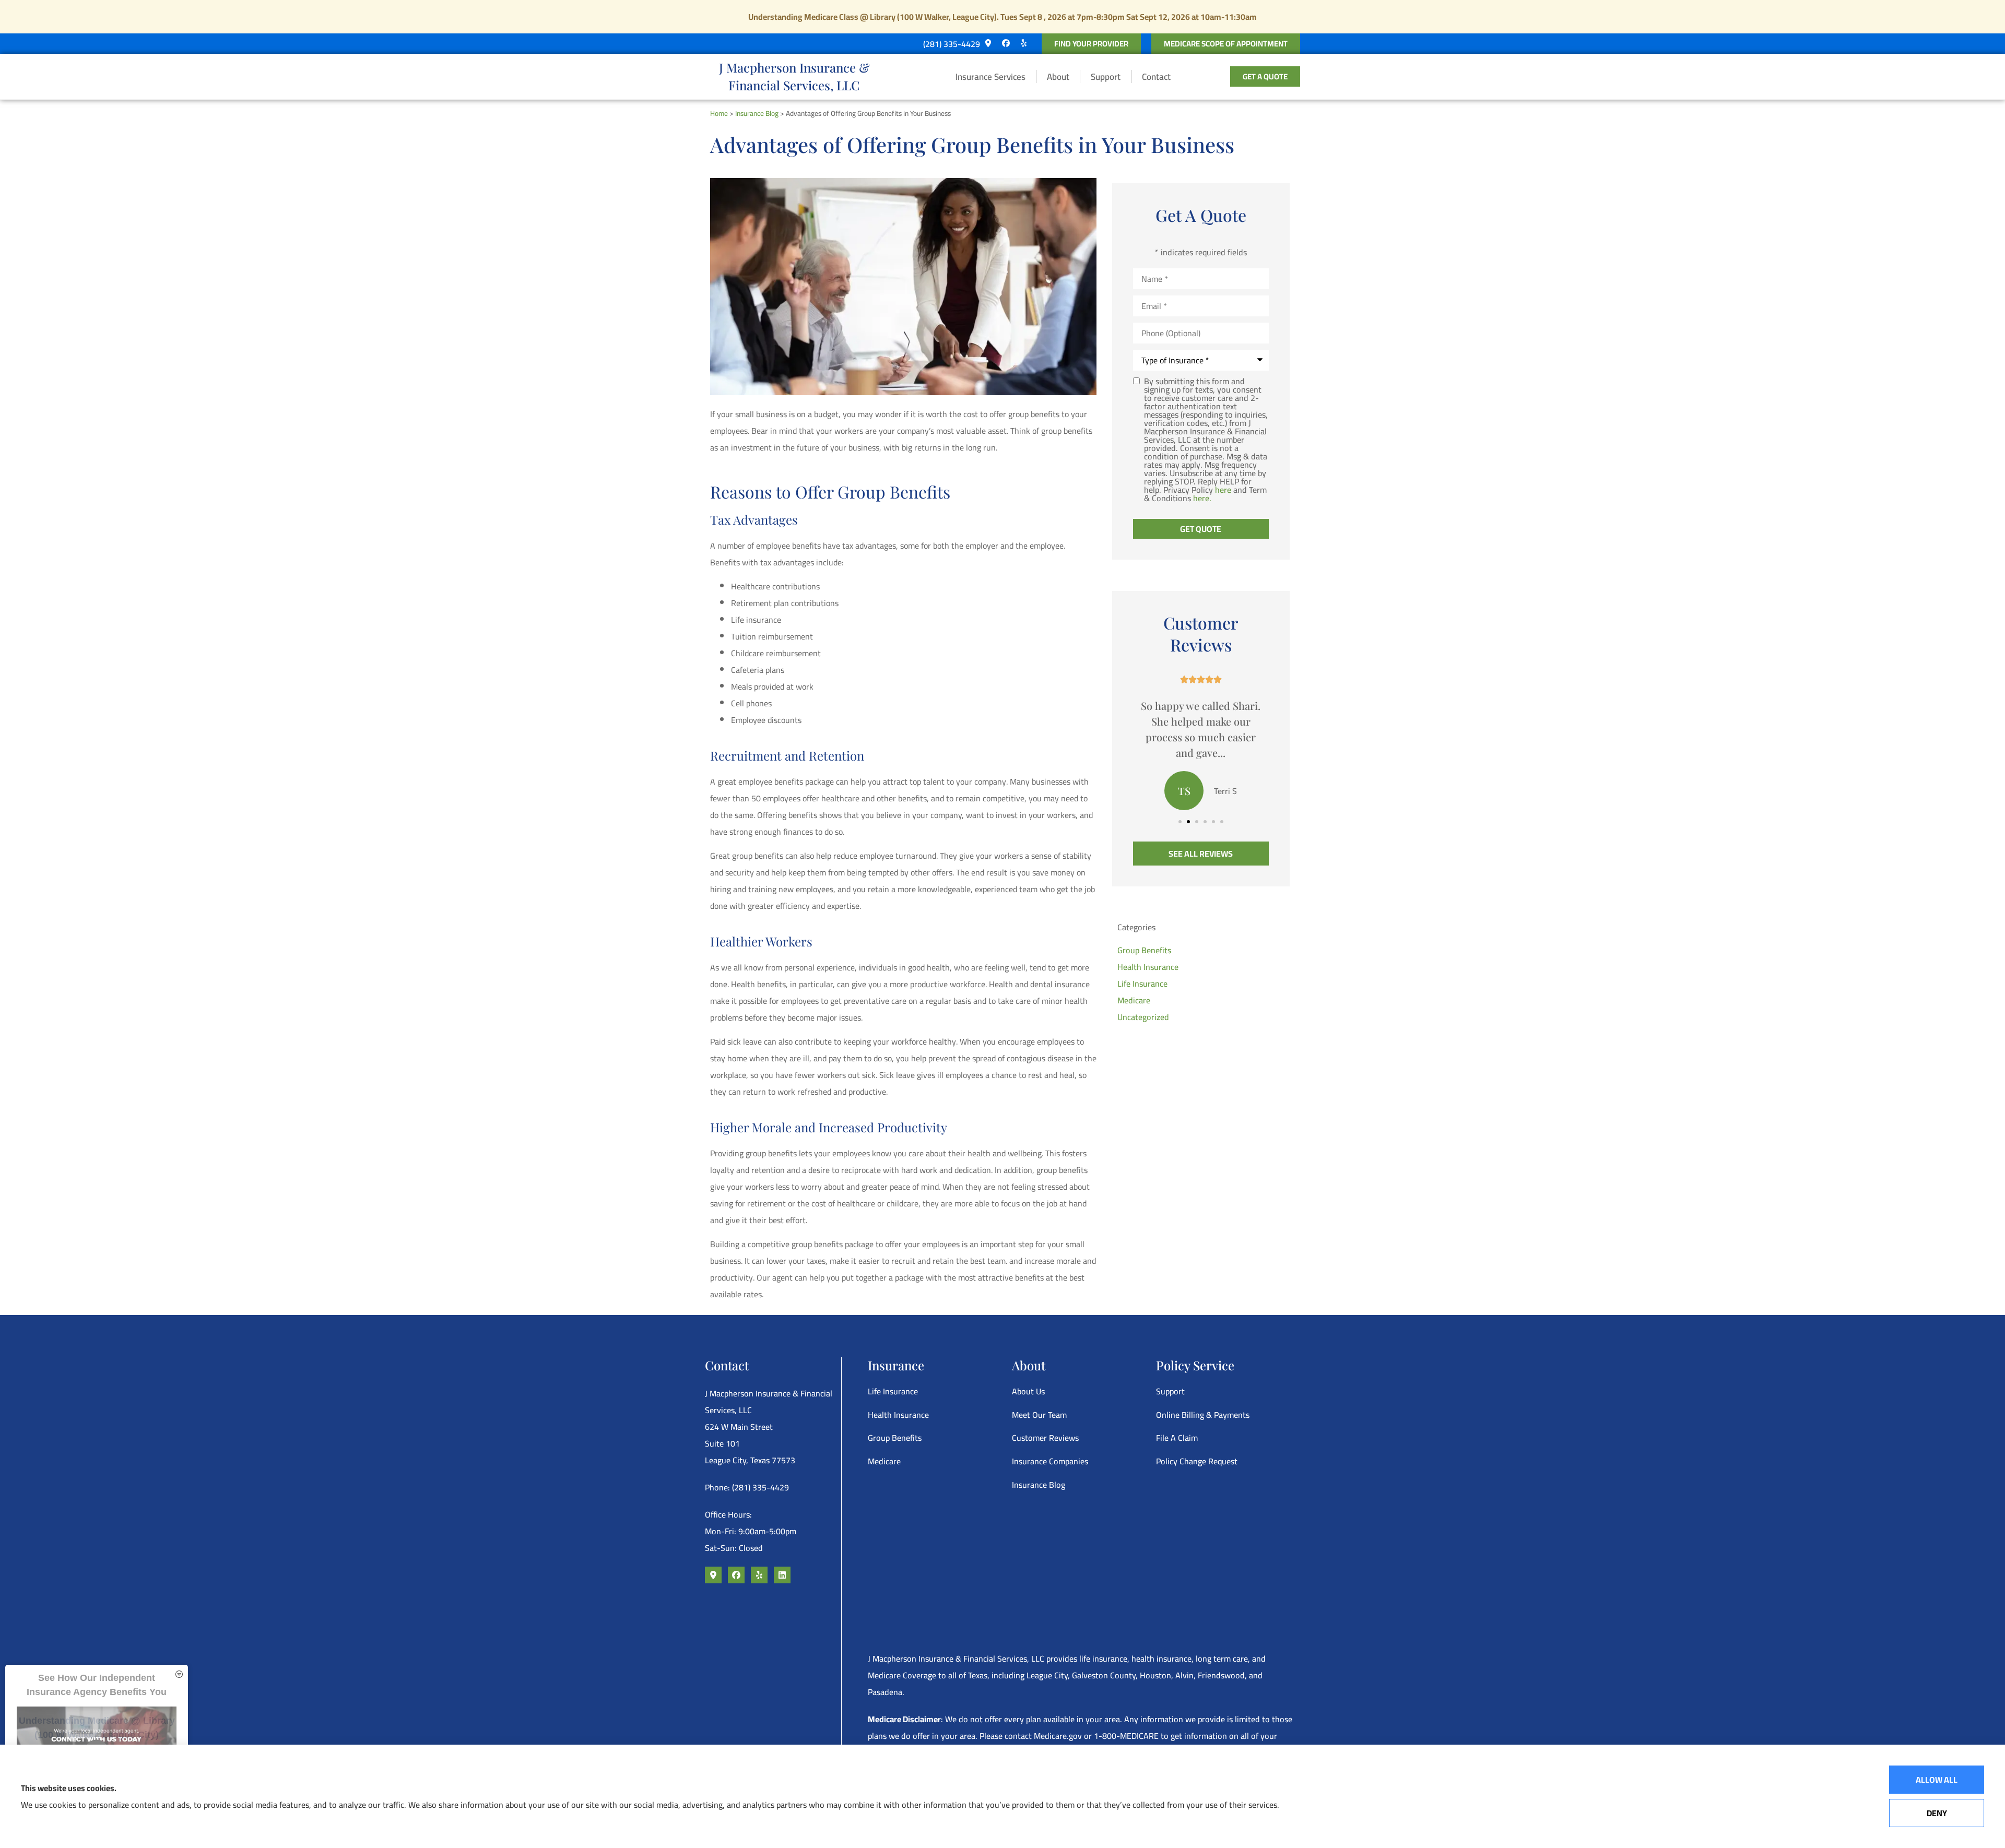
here (1223, 490)
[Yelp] (1023, 43)
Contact (1156, 77)
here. (1202, 498)
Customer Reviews (1045, 1438)
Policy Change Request (1197, 1461)
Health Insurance (898, 1415)
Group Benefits (895, 1438)
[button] (1180, 822)
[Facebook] (1006, 43)
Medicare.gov (1058, 1736)
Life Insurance (893, 1391)
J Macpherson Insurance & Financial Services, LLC (794, 76)
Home (719, 113)
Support (1106, 77)
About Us (1028, 1391)
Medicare (884, 1461)
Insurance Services (990, 77)
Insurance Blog (757, 113)
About (1058, 77)
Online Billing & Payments (1203, 1415)
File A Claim (1177, 1438)
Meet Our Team (1039, 1415)
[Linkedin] (782, 1575)
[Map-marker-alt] (988, 43)
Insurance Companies (1050, 1461)
